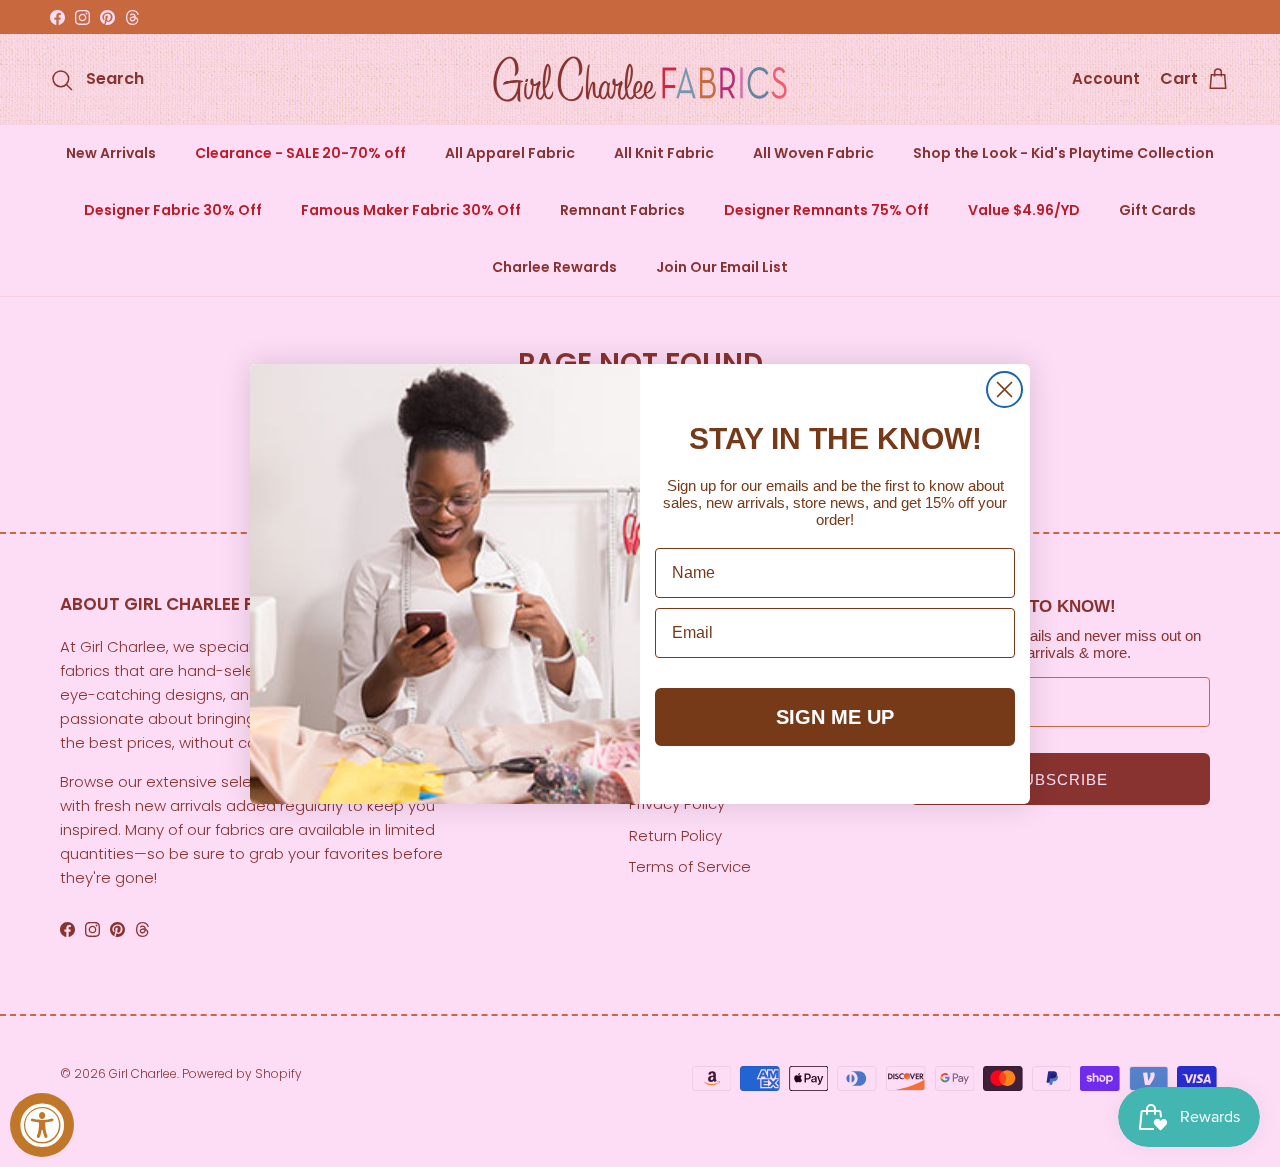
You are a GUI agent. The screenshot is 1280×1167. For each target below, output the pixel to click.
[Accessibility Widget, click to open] (42, 1125)
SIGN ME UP (835, 717)
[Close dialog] (1004, 389)
